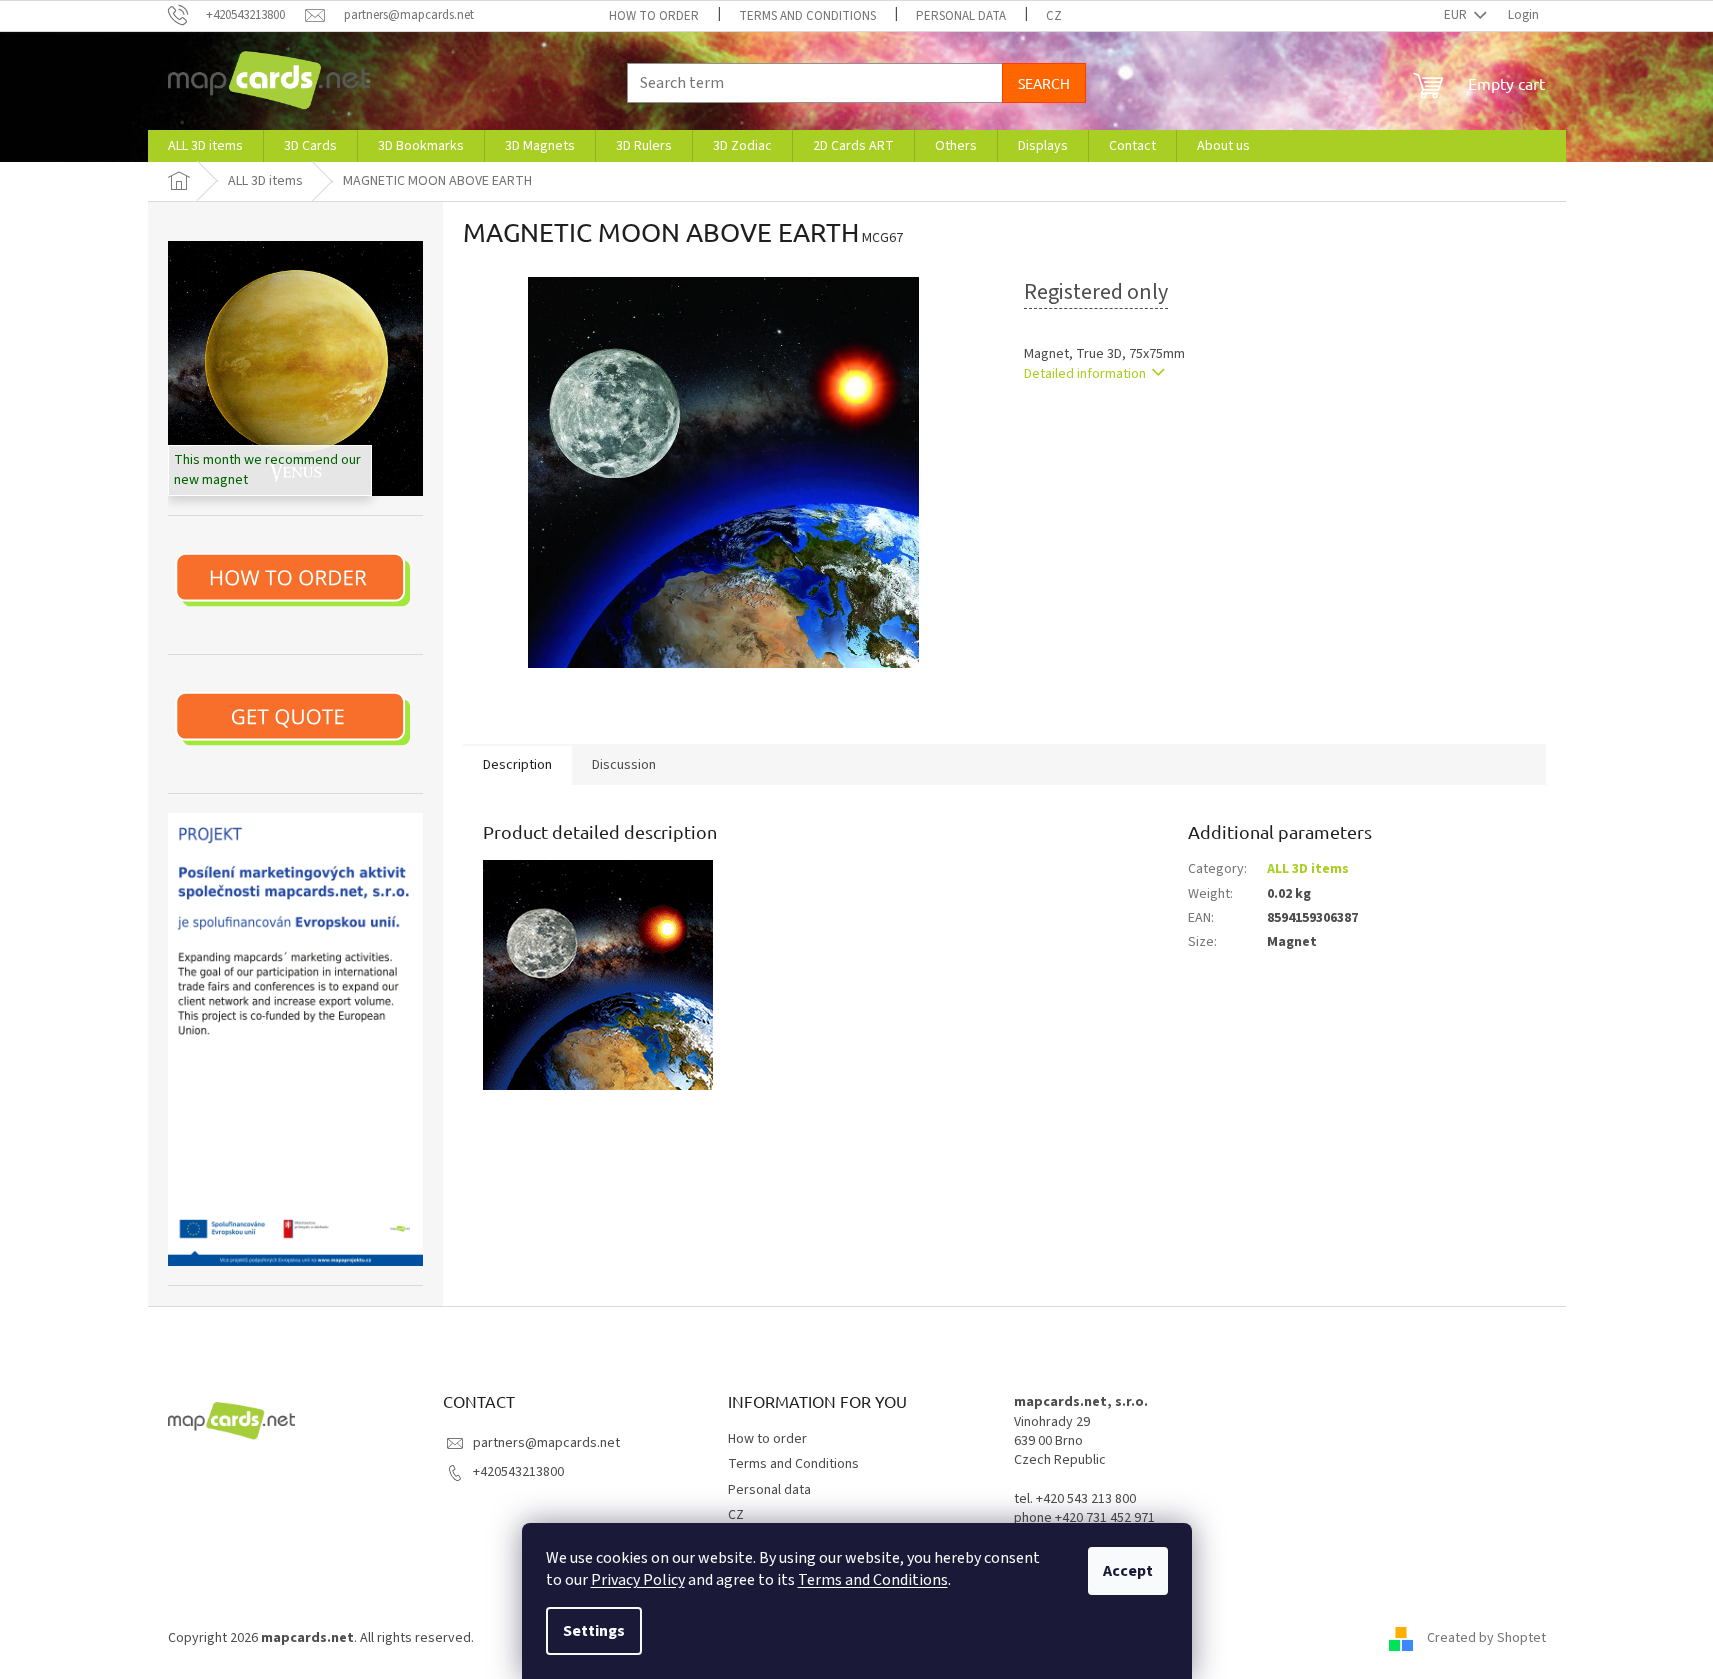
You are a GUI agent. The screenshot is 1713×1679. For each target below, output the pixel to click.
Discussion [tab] (624, 765)
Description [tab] (517, 765)
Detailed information (1085, 374)
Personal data (961, 16)
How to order (654, 16)
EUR (1457, 15)
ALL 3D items (1308, 869)
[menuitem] (205, 146)
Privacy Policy (638, 1580)
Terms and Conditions (873, 1580)
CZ (1054, 16)
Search (1044, 83)
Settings (594, 1631)
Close (1127, 431)
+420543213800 (518, 1472)
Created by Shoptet (1486, 1638)
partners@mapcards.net (546, 1443)
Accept (1128, 1571)
